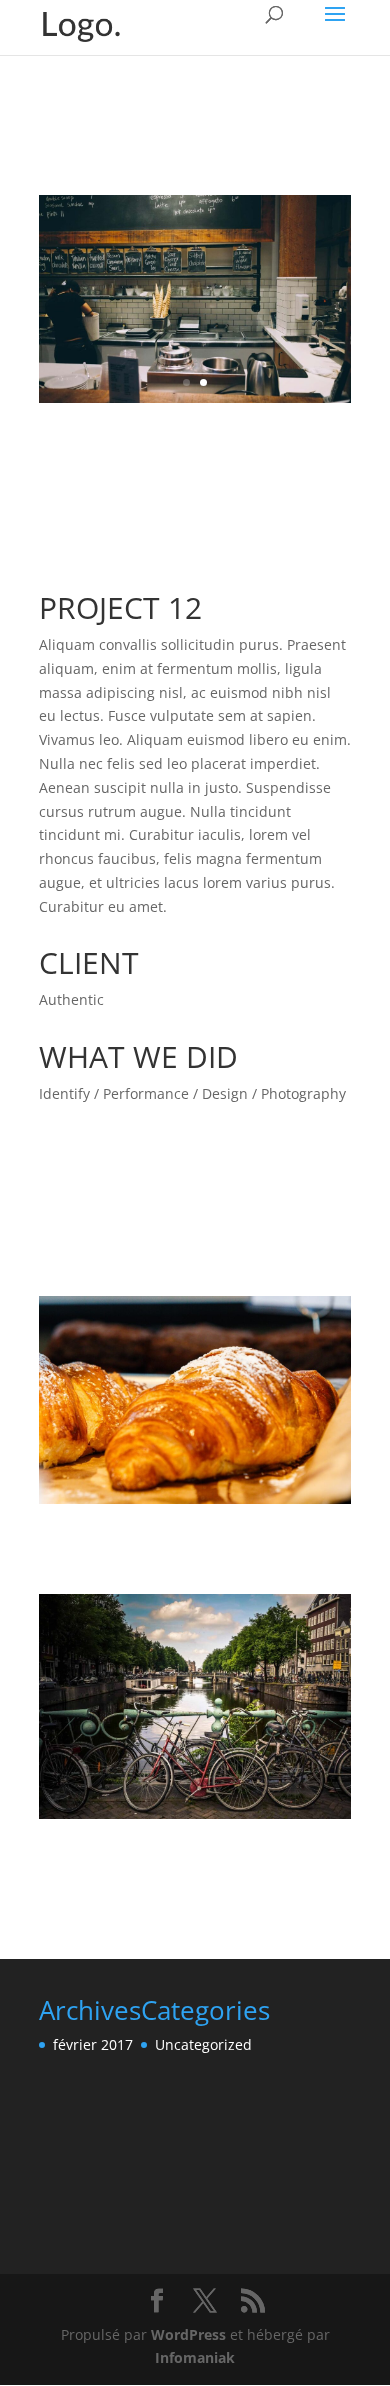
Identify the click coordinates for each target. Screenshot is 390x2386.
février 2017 (93, 2044)
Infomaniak (195, 2357)
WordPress (188, 2334)
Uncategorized (203, 2044)
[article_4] (195, 402)
